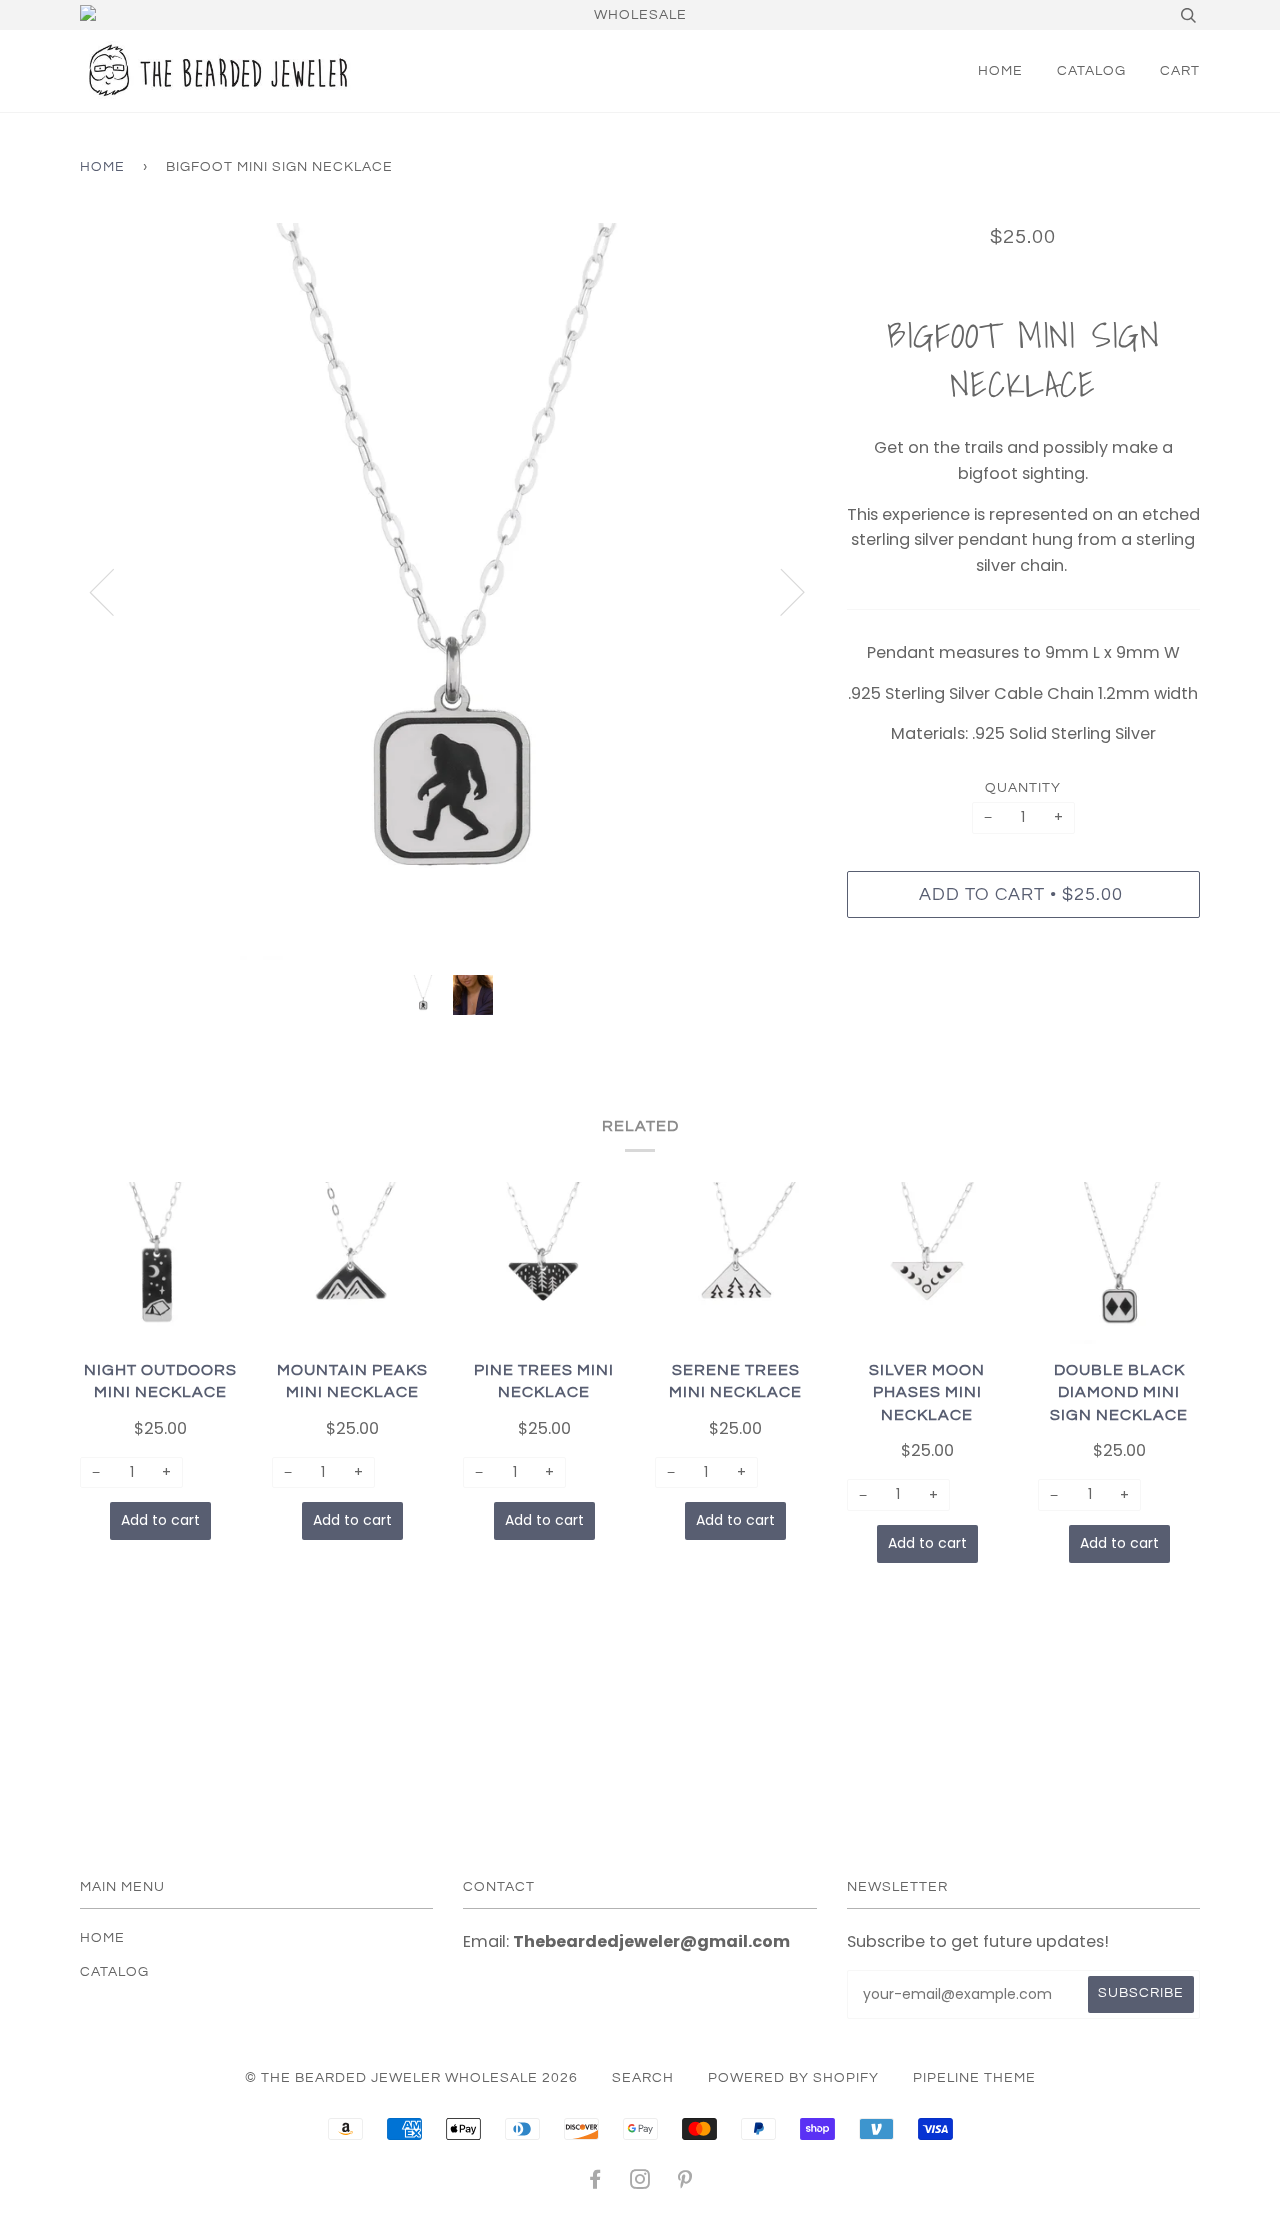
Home (1000, 71)
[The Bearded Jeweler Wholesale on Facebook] (595, 2183)
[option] (448, 591)
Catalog (1091, 71)
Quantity (1023, 788)
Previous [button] (114, 591)
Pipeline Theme (974, 2078)
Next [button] (780, 591)
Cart (1180, 71)
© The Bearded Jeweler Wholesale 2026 (411, 2078)
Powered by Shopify (793, 2078)
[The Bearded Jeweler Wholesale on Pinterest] (685, 2183)
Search (643, 2078)
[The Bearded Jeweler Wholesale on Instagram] (640, 2183)
